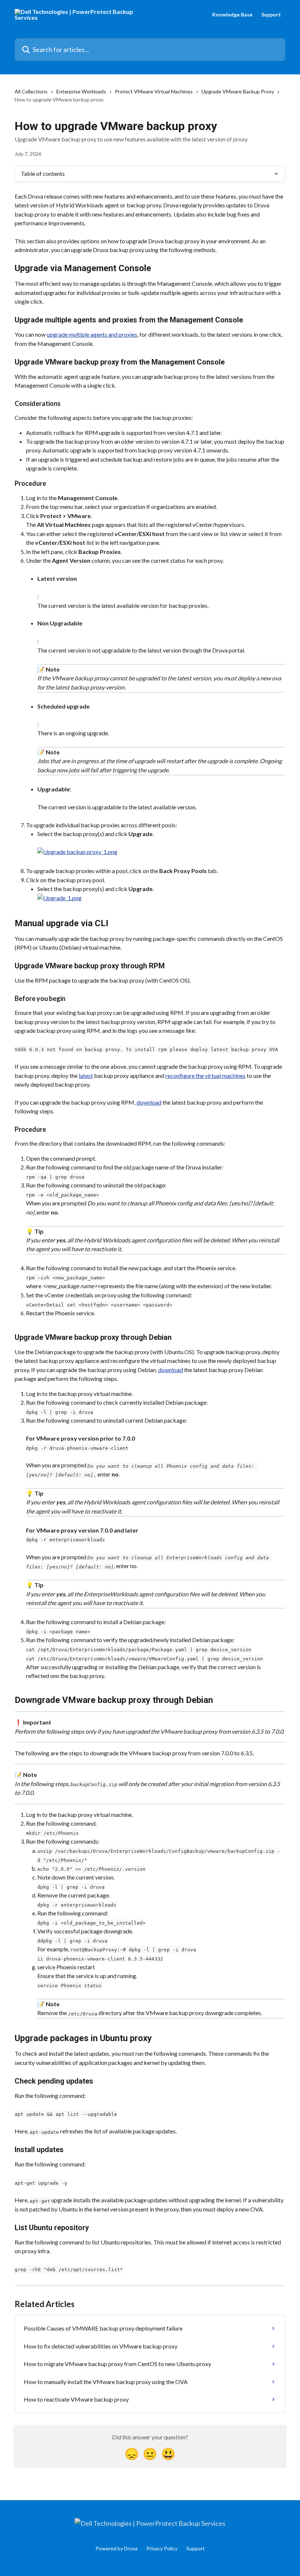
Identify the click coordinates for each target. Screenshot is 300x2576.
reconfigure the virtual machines (205, 1076)
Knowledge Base (232, 15)
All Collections (31, 91)
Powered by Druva (117, 2548)
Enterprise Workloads (81, 91)
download (149, 1102)
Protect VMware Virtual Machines (154, 91)
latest (86, 1076)
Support (271, 15)
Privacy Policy (162, 2548)
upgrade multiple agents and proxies (92, 334)
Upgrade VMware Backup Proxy (238, 91)
